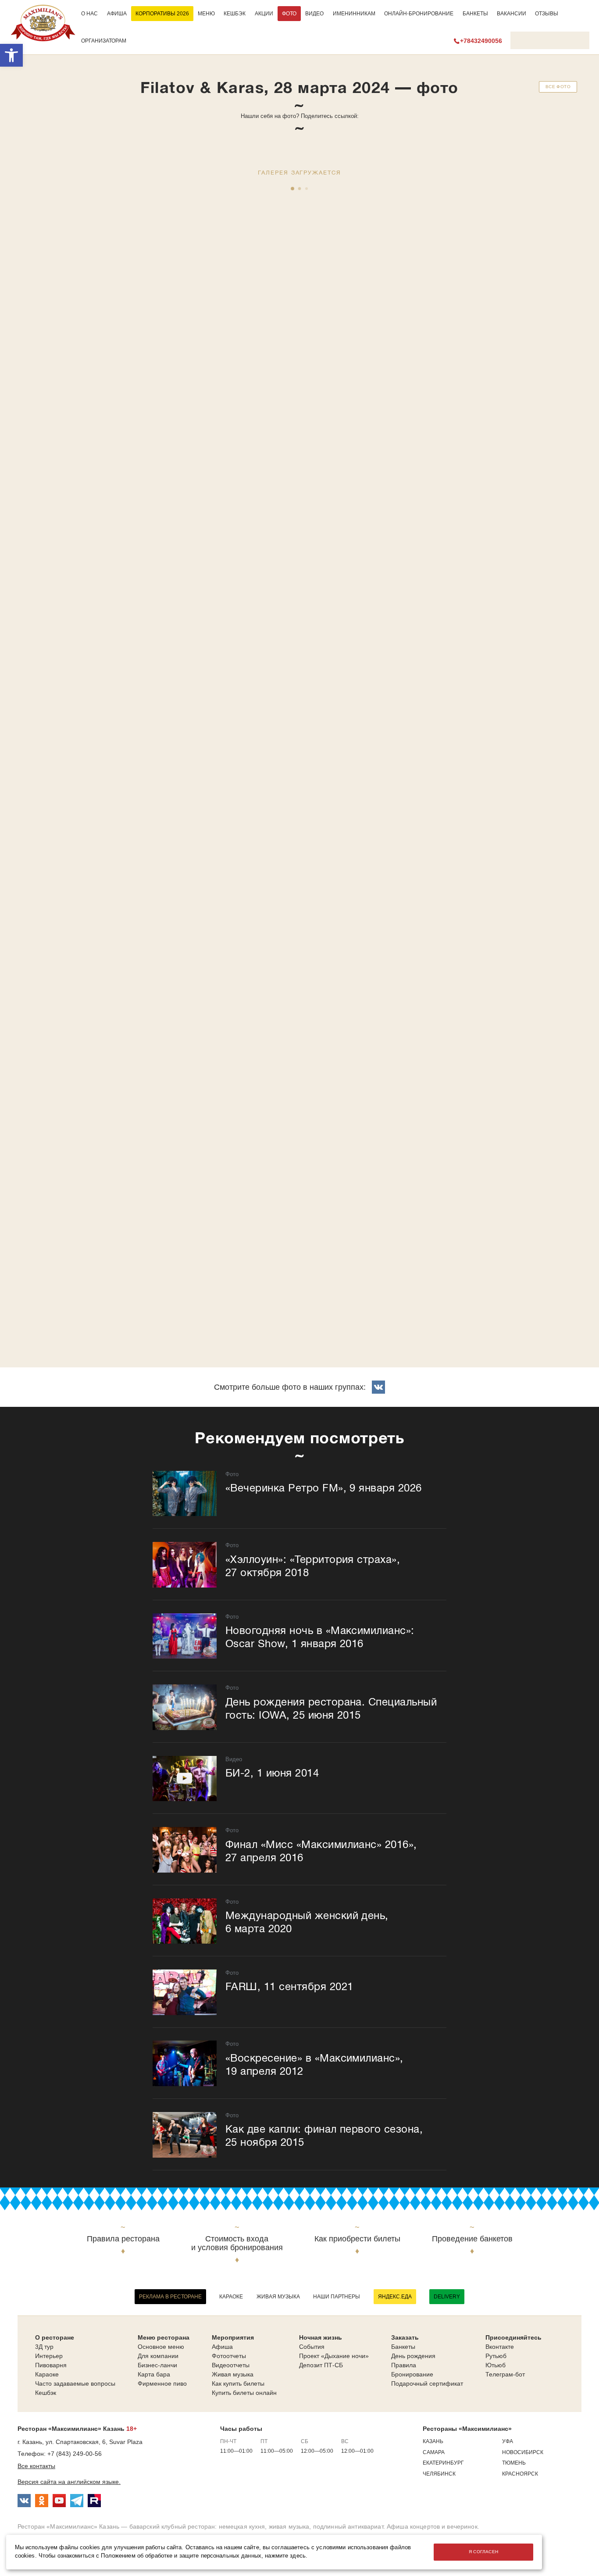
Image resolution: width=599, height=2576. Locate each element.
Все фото (558, 87)
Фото (289, 14)
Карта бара (154, 2374)
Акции (264, 14)
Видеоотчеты (231, 2365)
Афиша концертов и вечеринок (432, 2526)
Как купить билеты (238, 2383)
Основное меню (161, 2347)
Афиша (117, 14)
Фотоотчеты (229, 2356)
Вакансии (512, 14)
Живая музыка (278, 2297)
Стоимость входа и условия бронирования (237, 2243)
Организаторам (104, 41)
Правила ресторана (123, 2239)
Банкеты (475, 14)
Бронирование (412, 2374)
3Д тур (44, 2347)
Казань (433, 2441)
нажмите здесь (285, 2556)
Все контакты (36, 2466)
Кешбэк (235, 14)
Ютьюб (496, 2365)
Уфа (508, 2441)
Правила (404, 2365)
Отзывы (547, 14)
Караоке (231, 2297)
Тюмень (514, 2463)
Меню (206, 14)
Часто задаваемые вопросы (75, 2383)
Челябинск (439, 2474)
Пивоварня (51, 2365)
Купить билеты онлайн (244, 2393)
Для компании (158, 2356)
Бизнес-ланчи (157, 2365)
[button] (11, 55)
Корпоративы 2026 (162, 14)
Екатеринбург (443, 2463)
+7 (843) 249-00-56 (75, 2454)
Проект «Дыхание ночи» (334, 2356)
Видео (314, 14)
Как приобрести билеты (357, 2239)
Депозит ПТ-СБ (321, 2365)
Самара (434, 2452)
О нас (89, 14)
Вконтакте (500, 2347)
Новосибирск (523, 2452)
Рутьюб (496, 2356)
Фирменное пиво (162, 2383)
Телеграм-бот (505, 2374)
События (312, 2347)
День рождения (413, 2356)
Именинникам (354, 14)
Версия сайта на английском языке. (69, 2482)
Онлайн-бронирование (419, 14)
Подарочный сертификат (427, 2383)
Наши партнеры (337, 2297)
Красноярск (520, 2474)
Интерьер (49, 2356)
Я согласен (484, 2552)
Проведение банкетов (472, 2239)
